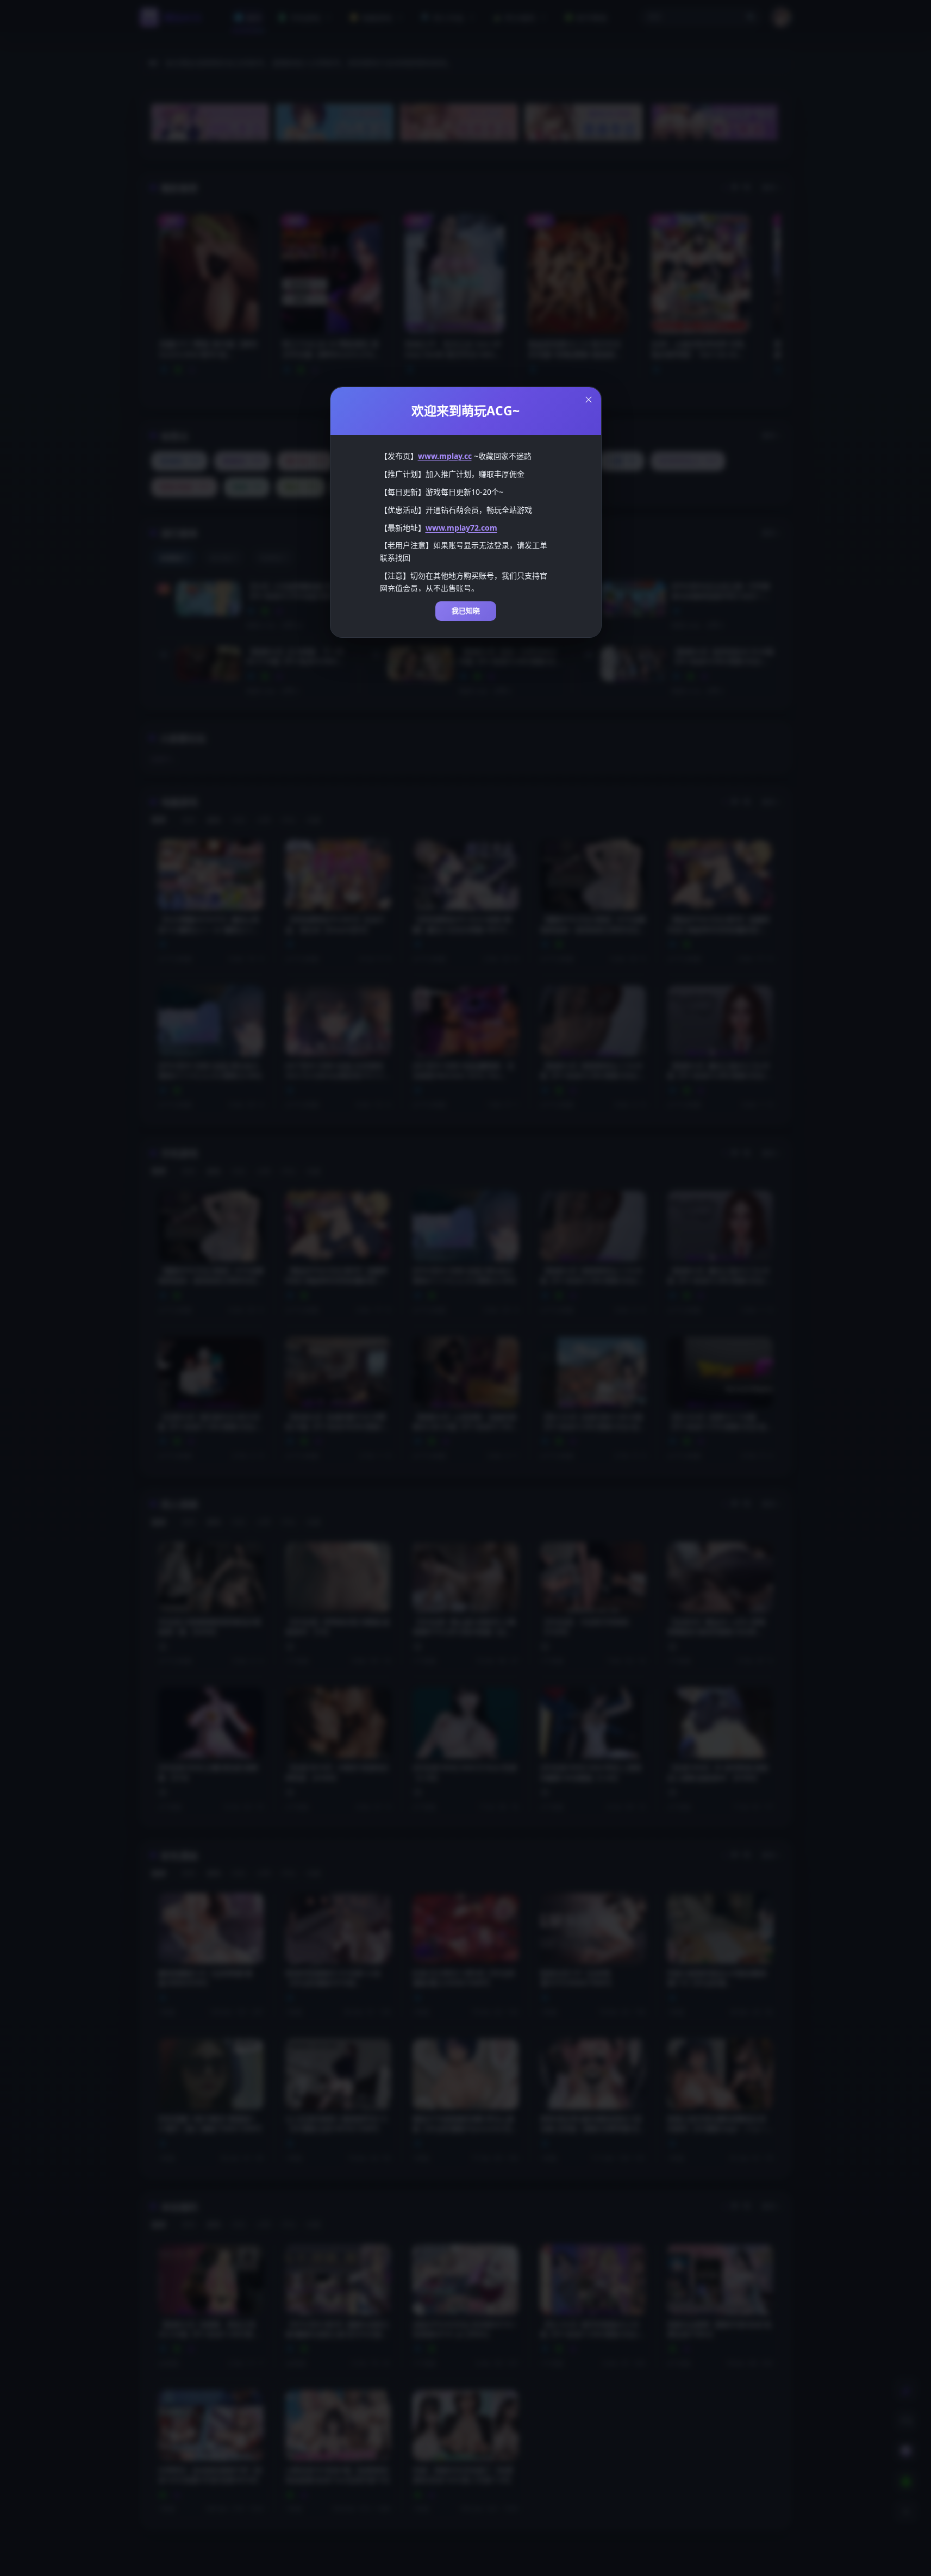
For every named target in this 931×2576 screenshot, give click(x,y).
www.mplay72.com (461, 528)
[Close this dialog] (589, 400)
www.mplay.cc (445, 456)
